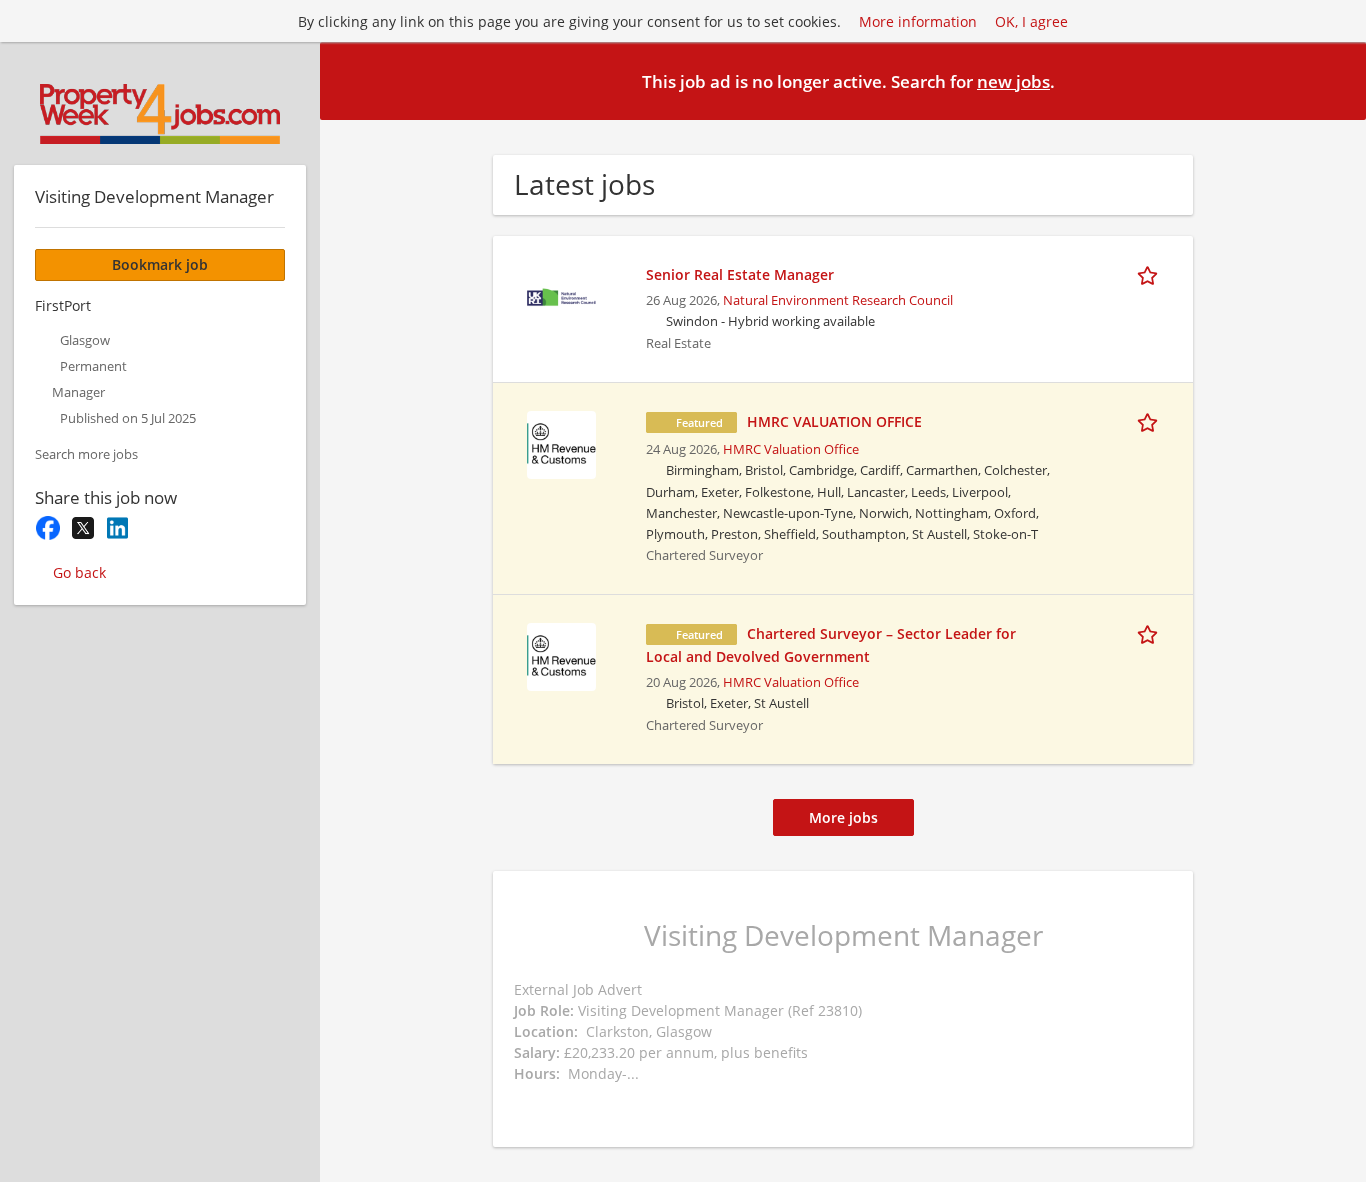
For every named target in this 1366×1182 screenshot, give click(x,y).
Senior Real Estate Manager (740, 274)
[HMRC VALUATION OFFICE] (561, 442)
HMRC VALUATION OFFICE (834, 421)
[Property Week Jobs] (160, 114)
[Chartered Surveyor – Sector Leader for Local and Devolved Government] (561, 654)
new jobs (1013, 81)
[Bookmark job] (1151, 274)
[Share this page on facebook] (47, 528)
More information (918, 21)
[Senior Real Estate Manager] (561, 295)
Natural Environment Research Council (838, 300)
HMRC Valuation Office (791, 449)
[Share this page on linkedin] (117, 528)
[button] (1335, 80)
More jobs (843, 817)
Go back (79, 572)
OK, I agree (1031, 21)
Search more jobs (86, 454)
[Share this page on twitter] (82, 528)
